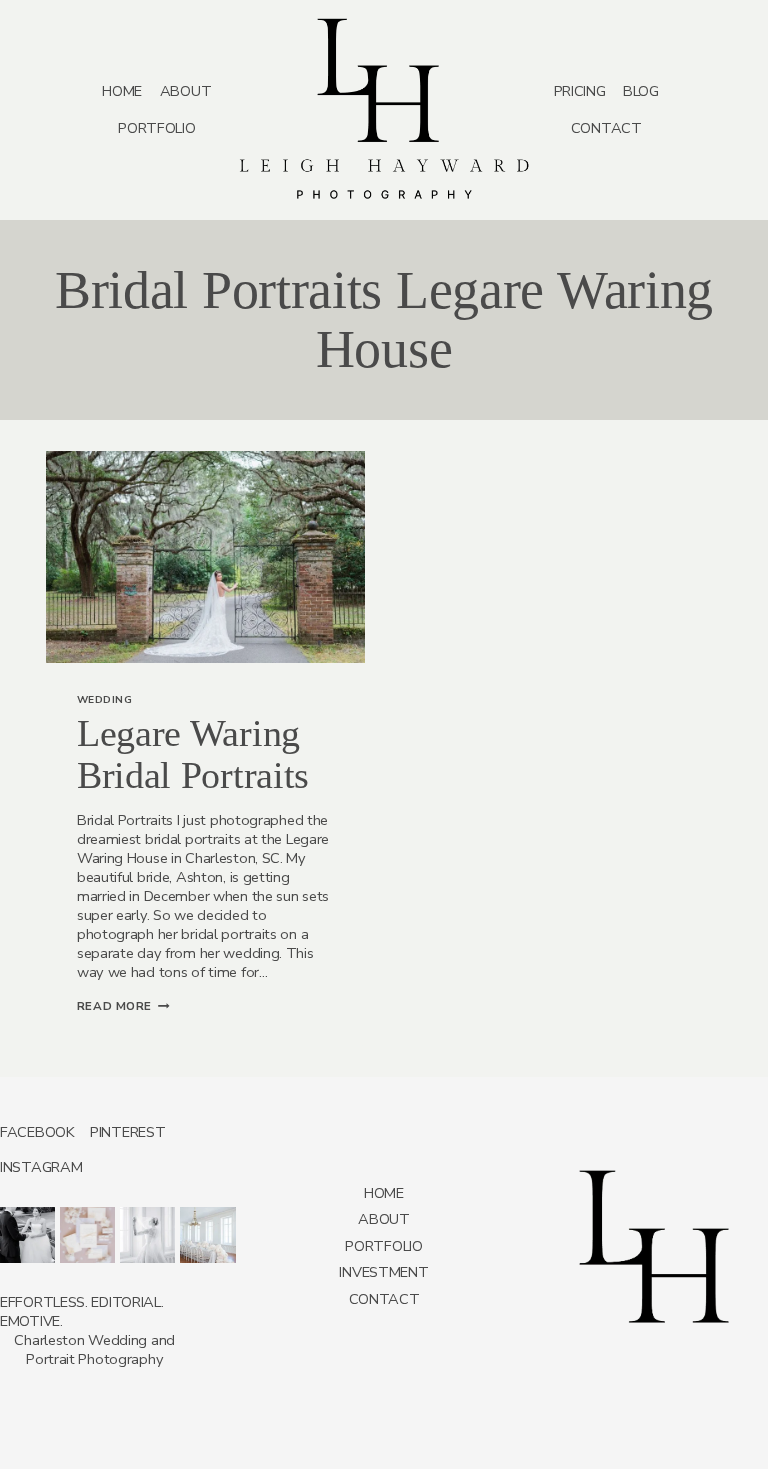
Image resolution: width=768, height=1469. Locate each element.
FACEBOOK (37, 1132)
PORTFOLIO (156, 128)
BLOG (641, 91)
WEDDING (105, 700)
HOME (122, 91)
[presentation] (205, 557)
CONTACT (606, 128)
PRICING (580, 91)
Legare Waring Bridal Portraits (193, 754)
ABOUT (186, 91)
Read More (123, 1006)
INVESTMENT (383, 1272)
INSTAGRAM (41, 1167)
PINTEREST (127, 1132)
